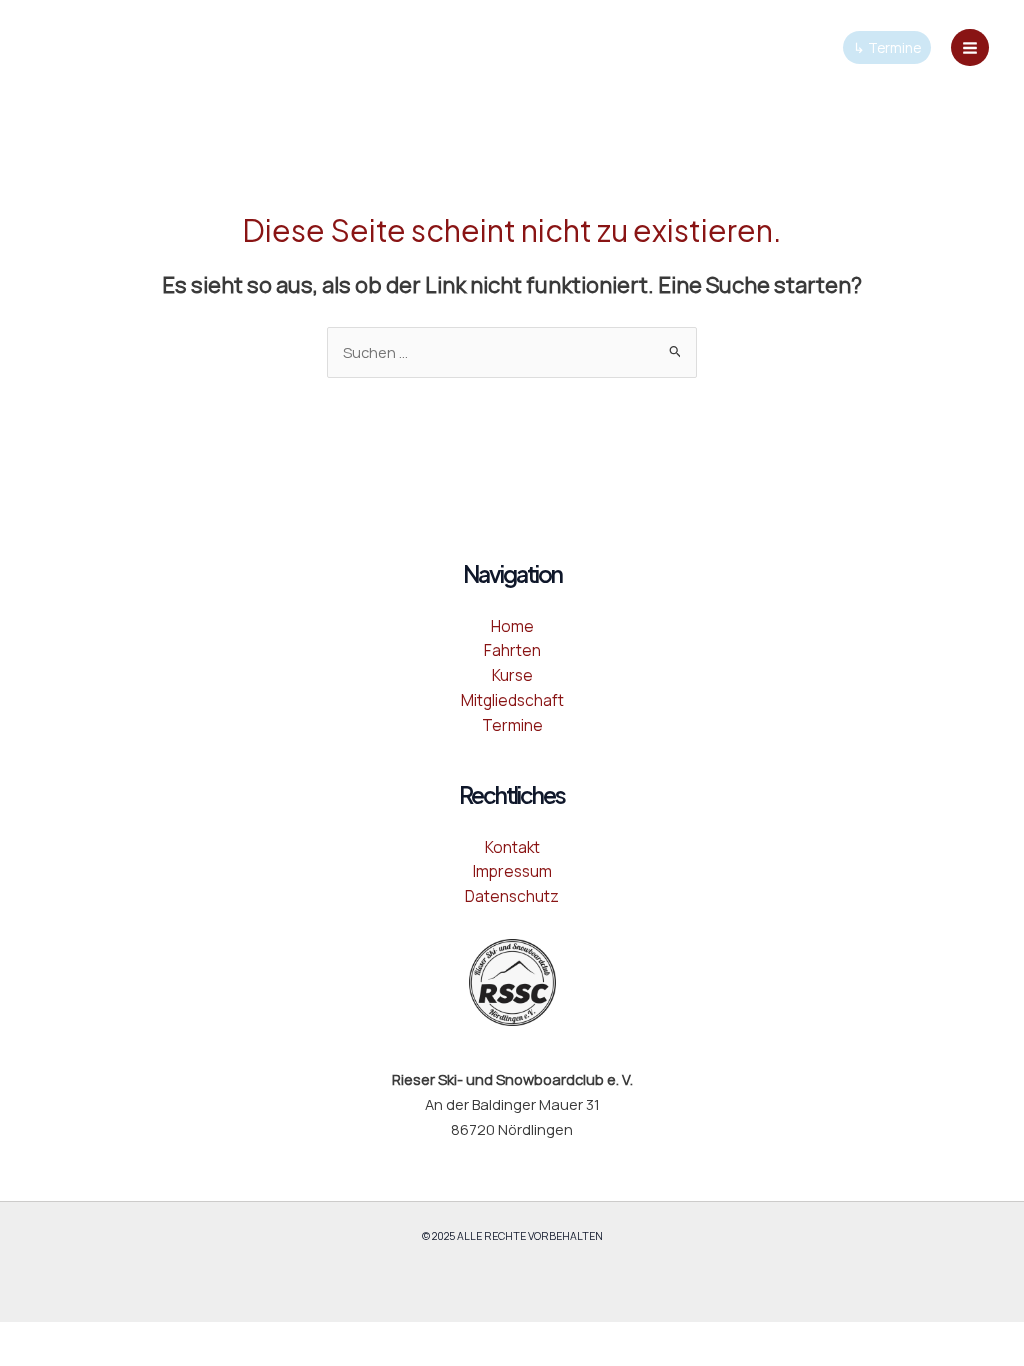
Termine (512, 725)
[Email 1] (161, 46)
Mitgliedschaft (512, 700)
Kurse (512, 675)
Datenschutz (512, 896)
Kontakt (512, 847)
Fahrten (512, 650)
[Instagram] (77, 46)
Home (512, 626)
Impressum (512, 871)
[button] (887, 48)
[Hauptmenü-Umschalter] (970, 48)
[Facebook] (35, 46)
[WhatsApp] (119, 46)
